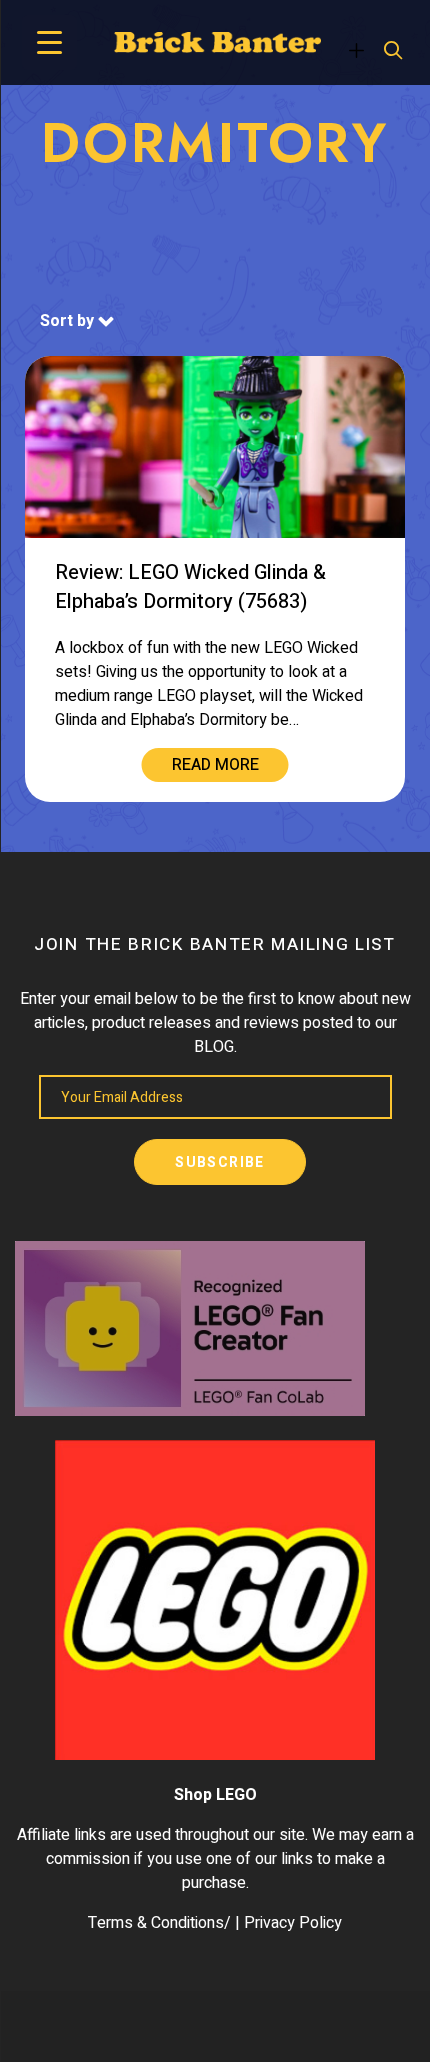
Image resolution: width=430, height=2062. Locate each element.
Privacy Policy (293, 1923)
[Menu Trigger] (49, 42)
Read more (215, 765)
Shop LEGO (215, 1795)
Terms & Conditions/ (159, 1923)
